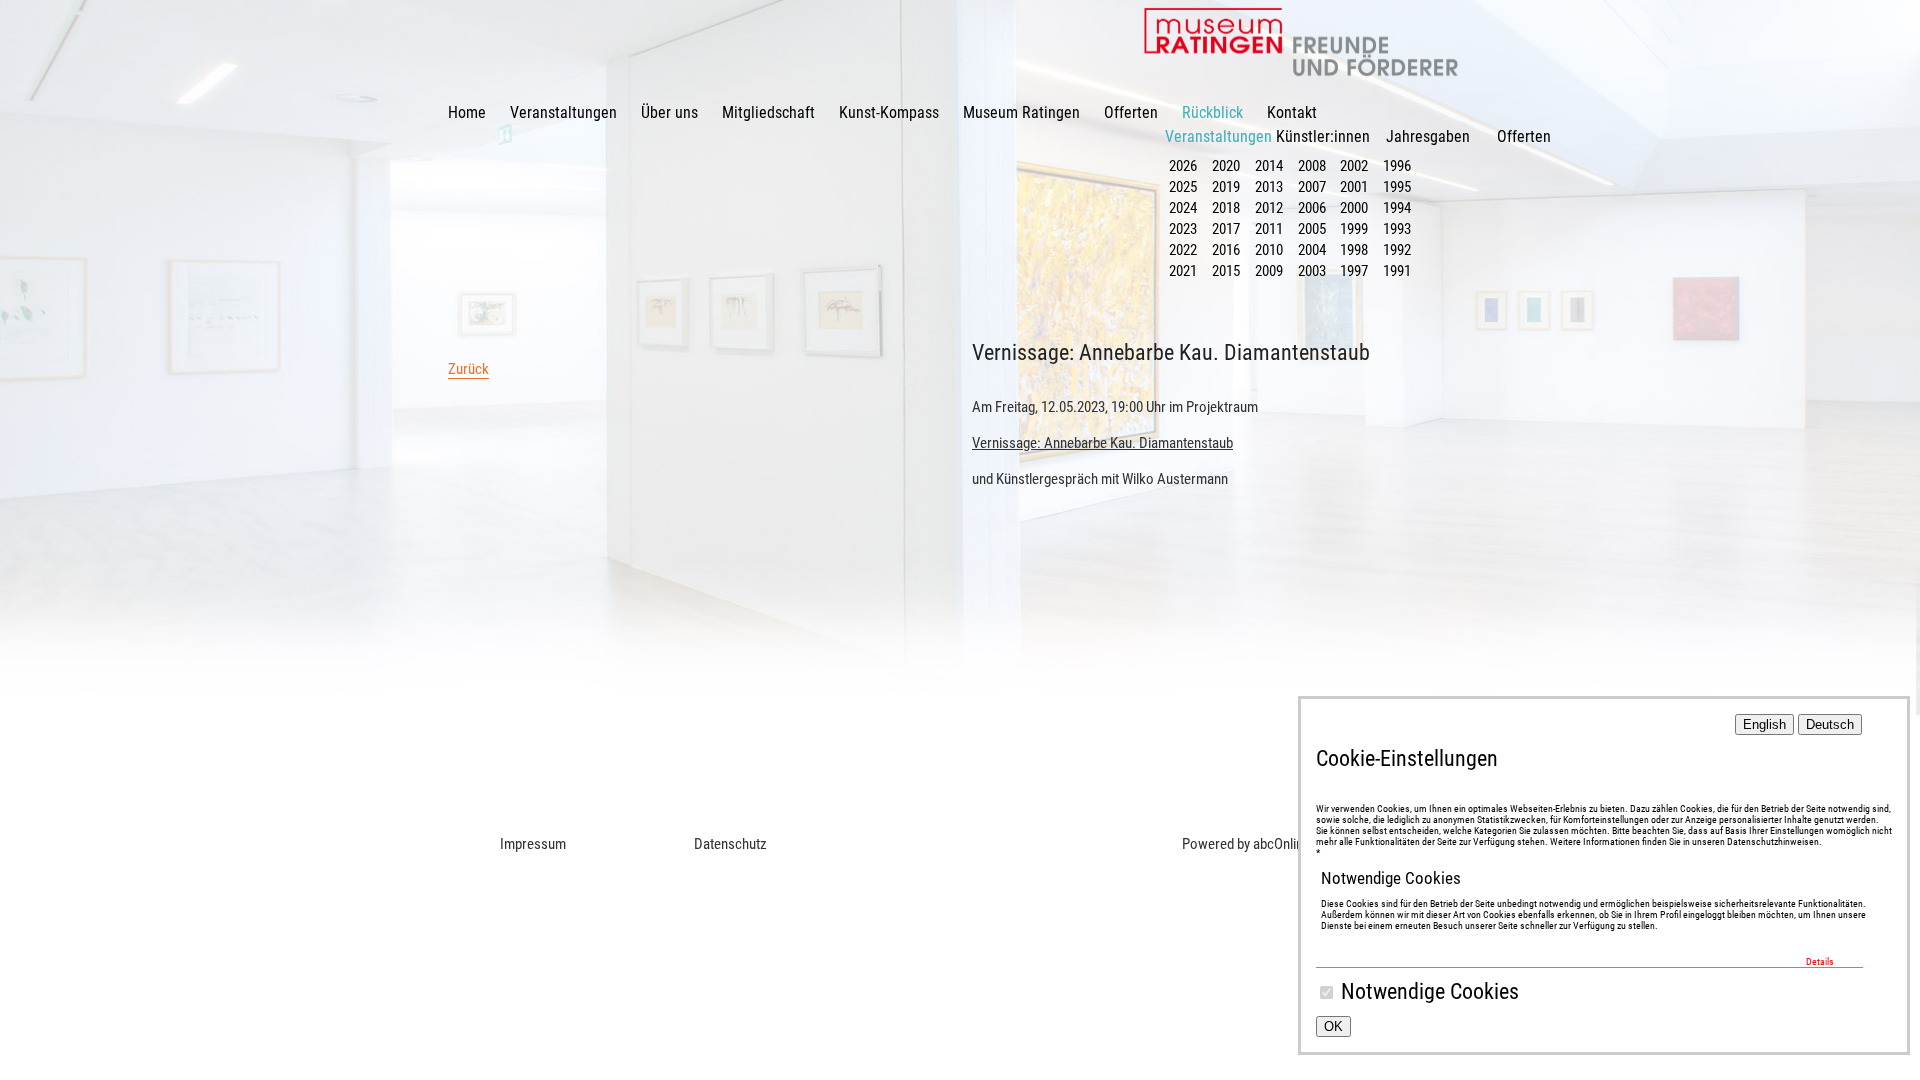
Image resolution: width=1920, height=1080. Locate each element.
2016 (1226, 250)
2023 (1183, 229)
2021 (1183, 271)
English (1764, 724)
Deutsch (1830, 724)
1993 (1397, 229)
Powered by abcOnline (1246, 844)
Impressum (533, 844)
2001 (1354, 187)
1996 (1397, 166)
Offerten (1131, 112)
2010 (1269, 250)
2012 (1269, 208)
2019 (1226, 187)
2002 (1354, 166)
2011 (1269, 229)
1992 (1397, 250)
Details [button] (1820, 961)
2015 (1226, 271)
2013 (1269, 187)
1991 (1397, 271)
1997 (1354, 271)
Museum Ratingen (1021, 112)
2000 (1354, 208)
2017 (1226, 229)
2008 (1312, 166)
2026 (1183, 166)
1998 (1354, 250)
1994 (1397, 208)
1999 (1354, 229)
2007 (1312, 187)
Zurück (468, 369)
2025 (1183, 187)
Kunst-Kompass (889, 112)
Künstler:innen (1323, 136)
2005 (1312, 229)
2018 (1226, 208)
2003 (1312, 271)
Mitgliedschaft (768, 112)
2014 (1269, 166)
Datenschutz (730, 844)
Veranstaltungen (563, 112)
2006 (1312, 208)
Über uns (669, 112)
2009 (1269, 271)
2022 (1183, 250)
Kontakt (1292, 112)
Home (467, 112)
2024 (1183, 208)
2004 (1312, 250)
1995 (1397, 187)
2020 (1226, 166)
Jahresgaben (1428, 136)
